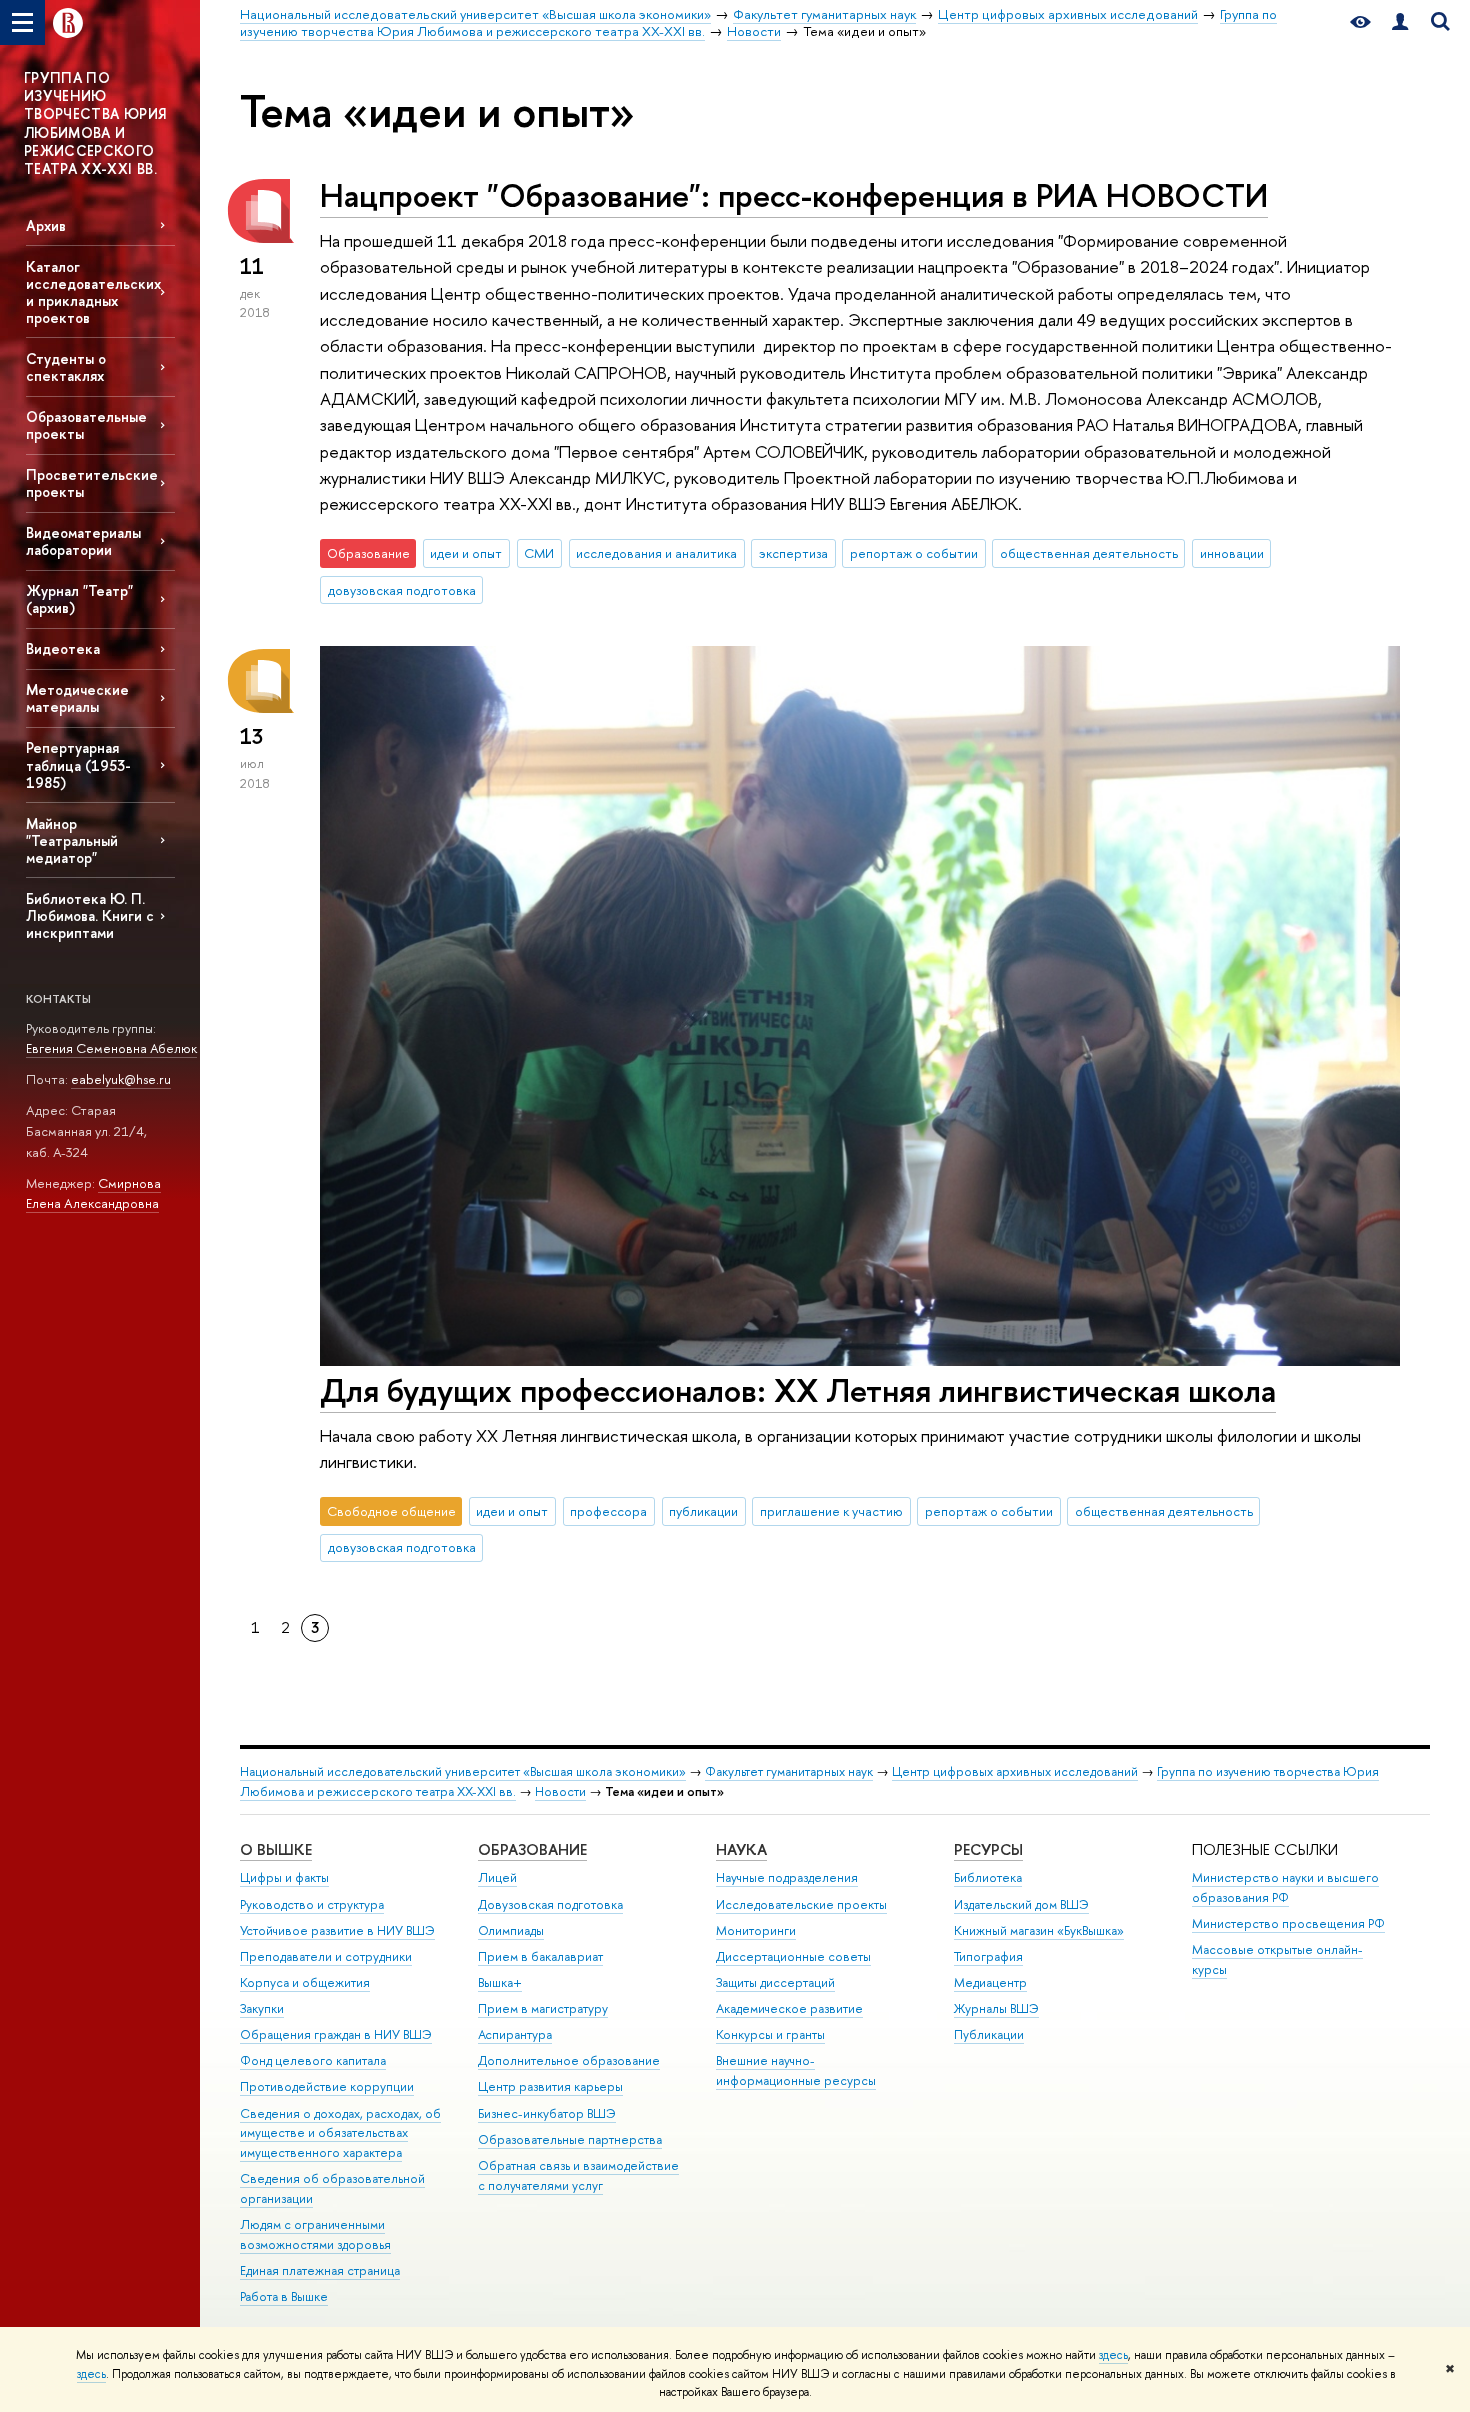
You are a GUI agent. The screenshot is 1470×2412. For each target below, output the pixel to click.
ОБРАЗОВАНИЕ (532, 1849)
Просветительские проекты (92, 483)
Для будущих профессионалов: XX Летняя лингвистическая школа (798, 1390)
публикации (703, 1511)
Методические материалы (77, 698)
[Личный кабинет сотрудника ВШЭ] (1400, 22)
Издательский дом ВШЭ (1021, 1904)
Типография (988, 1956)
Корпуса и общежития (305, 1982)
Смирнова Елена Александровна (93, 1193)
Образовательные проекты (86, 425)
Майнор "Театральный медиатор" (72, 840)
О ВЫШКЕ (276, 1849)
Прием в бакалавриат (540, 1956)
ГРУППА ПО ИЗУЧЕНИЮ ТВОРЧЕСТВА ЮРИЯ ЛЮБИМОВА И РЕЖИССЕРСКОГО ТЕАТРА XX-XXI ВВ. (95, 123)
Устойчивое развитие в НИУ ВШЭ (337, 1930)
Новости (560, 1791)
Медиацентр (990, 1982)
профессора (608, 1511)
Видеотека (63, 648)
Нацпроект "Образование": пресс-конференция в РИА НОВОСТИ (794, 195)
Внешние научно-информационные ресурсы (796, 2070)
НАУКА (741, 1849)
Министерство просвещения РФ (1288, 1923)
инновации (1232, 553)
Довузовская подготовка (550, 1904)
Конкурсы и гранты (770, 2034)
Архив (46, 225)
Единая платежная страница (320, 2270)
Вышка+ (500, 1982)
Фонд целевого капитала (313, 2060)
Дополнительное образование (569, 2060)
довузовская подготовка (402, 590)
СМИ (539, 553)
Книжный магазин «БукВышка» (1039, 1930)
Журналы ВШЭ (996, 2008)
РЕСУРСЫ (988, 1849)
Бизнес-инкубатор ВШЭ (547, 2113)
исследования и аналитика (656, 553)
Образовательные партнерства (570, 2139)
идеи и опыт (466, 553)
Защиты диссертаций (775, 1982)
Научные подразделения (787, 1877)
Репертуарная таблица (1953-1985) (78, 764)
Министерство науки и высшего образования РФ (1285, 1887)
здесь (1113, 2355)
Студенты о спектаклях (66, 367)
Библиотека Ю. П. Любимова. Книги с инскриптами (90, 915)
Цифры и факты (284, 1877)
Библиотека (988, 1877)
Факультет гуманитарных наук (789, 1771)
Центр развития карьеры (550, 2086)
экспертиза (793, 553)
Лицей (497, 1877)
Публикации (989, 2034)
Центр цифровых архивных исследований (1015, 1771)
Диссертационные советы (793, 1956)
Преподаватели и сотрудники (326, 1956)
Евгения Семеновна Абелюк (111, 1048)
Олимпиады (511, 1930)
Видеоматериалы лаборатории (83, 541)
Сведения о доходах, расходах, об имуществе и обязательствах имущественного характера (340, 2133)
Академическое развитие (789, 2008)
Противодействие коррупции (327, 2086)
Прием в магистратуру (543, 2008)
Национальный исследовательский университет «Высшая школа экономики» (463, 1771)
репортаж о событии (914, 553)
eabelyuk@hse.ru (121, 1079)
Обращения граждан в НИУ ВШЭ (336, 2034)
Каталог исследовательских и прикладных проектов (93, 292)
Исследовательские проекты (801, 1904)
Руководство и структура (312, 1904)
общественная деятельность (1089, 553)
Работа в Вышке (284, 2296)
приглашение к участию (831, 1511)
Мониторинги (756, 1930)
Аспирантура (515, 2034)
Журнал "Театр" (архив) (79, 599)
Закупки (262, 2008)
